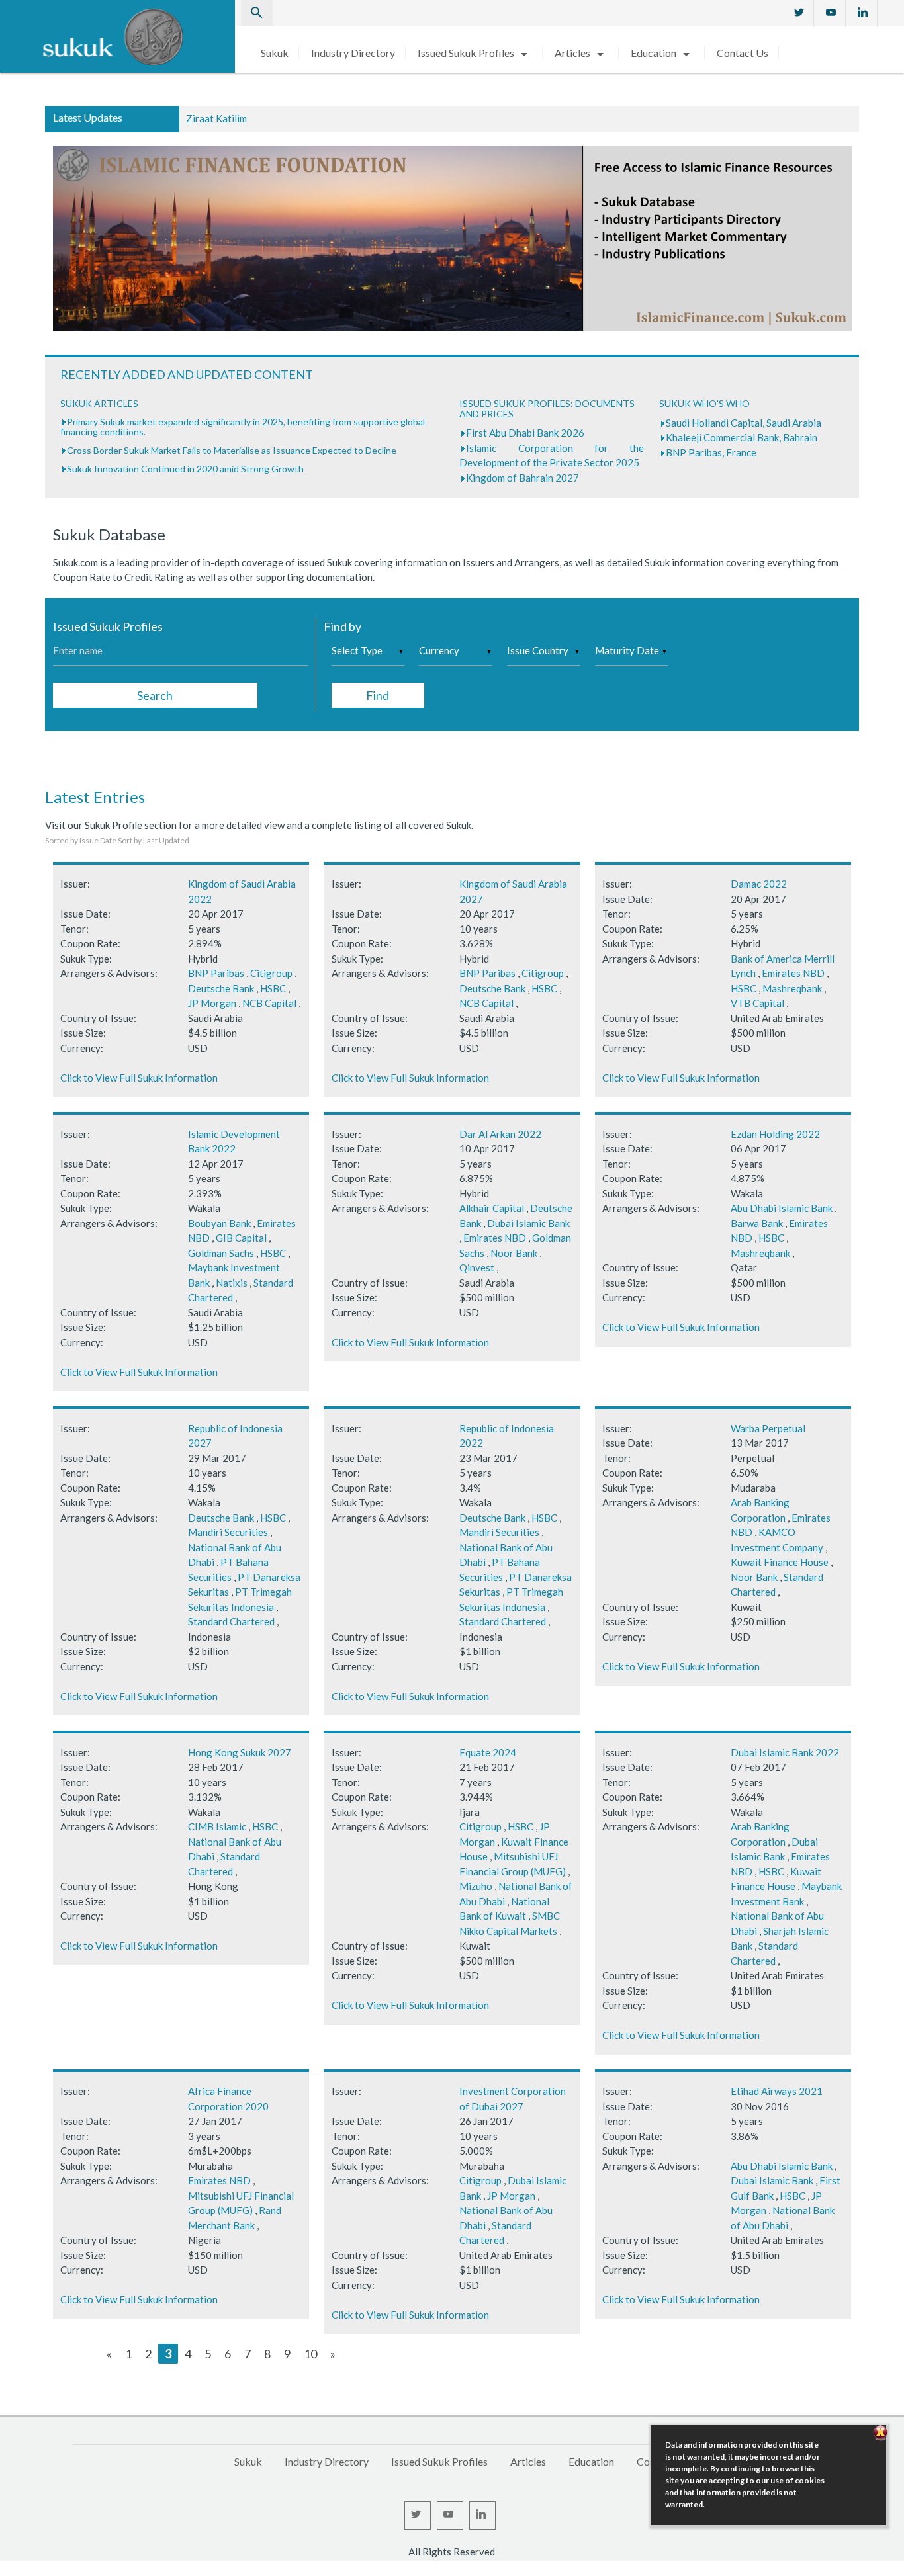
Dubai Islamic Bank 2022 (785, 1752)
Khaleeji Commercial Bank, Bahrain (742, 437)
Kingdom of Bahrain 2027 (522, 478)
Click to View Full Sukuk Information (139, 1078)
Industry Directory (353, 53)
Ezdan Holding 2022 (775, 1134)
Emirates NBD (793, 973)
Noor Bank (514, 1253)
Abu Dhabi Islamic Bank (782, 1208)
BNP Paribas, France (711, 452)
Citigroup (271, 973)
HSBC (273, 988)
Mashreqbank (792, 988)
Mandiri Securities (228, 1532)
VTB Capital (757, 1003)
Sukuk (275, 53)
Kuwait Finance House (780, 1562)
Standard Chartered (231, 1621)
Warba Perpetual (768, 1428)
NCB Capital (269, 1003)
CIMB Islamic (217, 1826)
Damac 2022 (759, 884)
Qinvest (477, 1267)
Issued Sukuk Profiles (475, 53)
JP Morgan (212, 1003)
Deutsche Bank (221, 988)
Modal (4, 2569)
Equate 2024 (488, 1752)
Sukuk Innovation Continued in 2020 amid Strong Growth (185, 469)
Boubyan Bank (219, 1223)
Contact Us (743, 53)
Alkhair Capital (492, 1208)
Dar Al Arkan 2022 (500, 1134)
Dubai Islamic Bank (528, 1223)
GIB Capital (241, 1238)
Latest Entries (95, 797)
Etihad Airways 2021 (777, 2091)
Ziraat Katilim (216, 118)
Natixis (232, 1283)
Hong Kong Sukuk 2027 (240, 1752)
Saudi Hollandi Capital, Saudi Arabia (744, 423)
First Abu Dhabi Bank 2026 (525, 433)
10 (310, 2354)
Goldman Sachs (221, 1253)
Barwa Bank (757, 1223)
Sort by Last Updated (154, 840)
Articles (581, 53)
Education (662, 53)
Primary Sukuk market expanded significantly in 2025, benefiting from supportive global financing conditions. (243, 427)
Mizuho (476, 1886)
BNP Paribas (216, 973)
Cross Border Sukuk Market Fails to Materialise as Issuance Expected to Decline (232, 450)
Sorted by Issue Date (81, 840)
